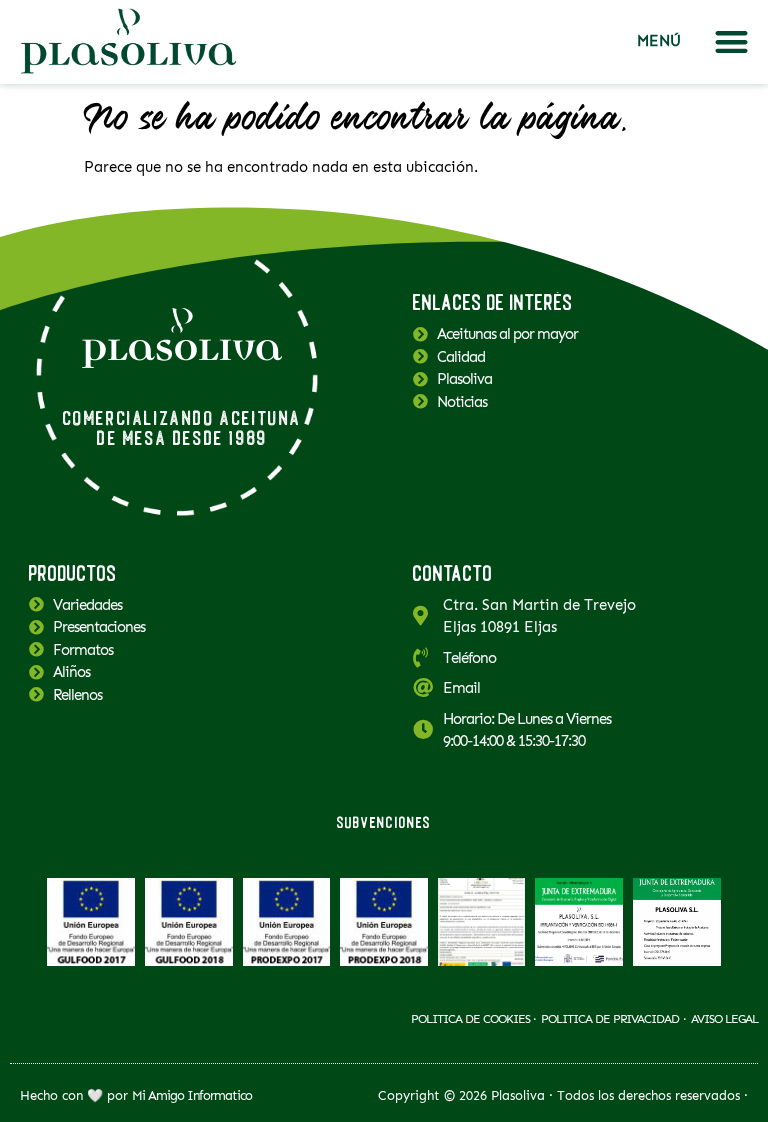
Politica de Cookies (472, 1019)
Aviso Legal (724, 1019)
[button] (731, 42)
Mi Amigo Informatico (192, 1095)
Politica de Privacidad (610, 1019)
